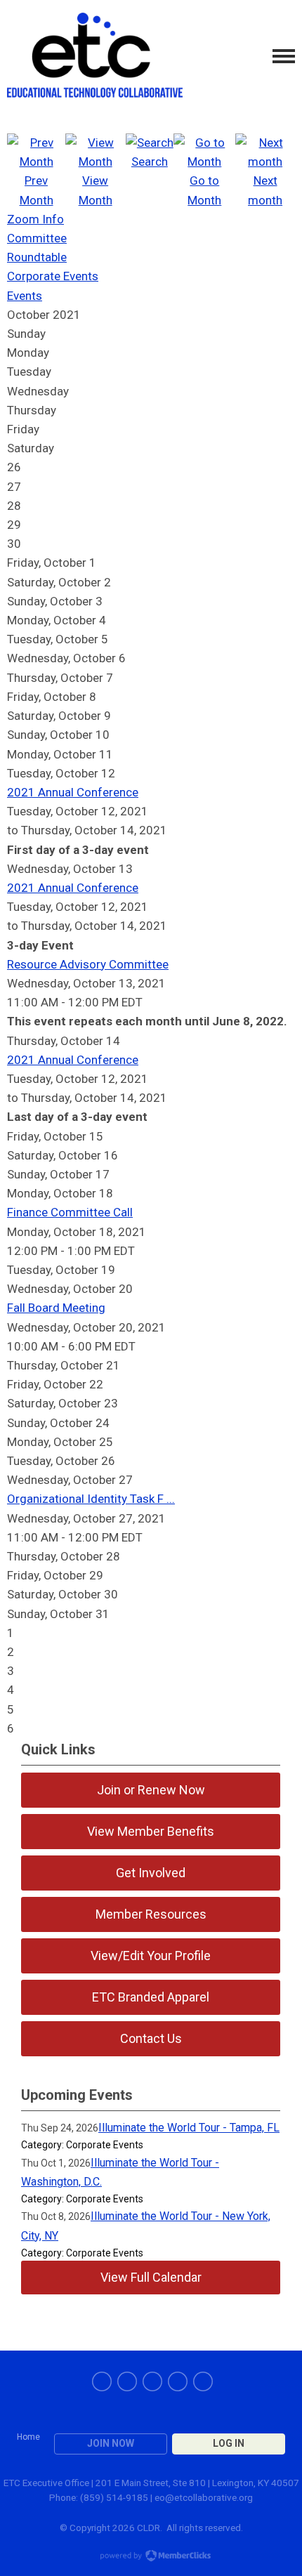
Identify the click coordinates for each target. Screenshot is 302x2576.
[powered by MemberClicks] (151, 2557)
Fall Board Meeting (56, 1308)
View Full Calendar (151, 2277)
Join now (111, 2443)
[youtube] (178, 2381)
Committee (37, 238)
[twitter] (127, 2381)
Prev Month (37, 190)
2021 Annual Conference (73, 792)
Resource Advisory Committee (88, 964)
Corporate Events (53, 276)
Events (25, 296)
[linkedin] (152, 2381)
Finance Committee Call (70, 1212)
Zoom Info (35, 219)
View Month (96, 190)
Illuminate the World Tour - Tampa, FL (189, 2128)
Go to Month (204, 190)
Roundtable (37, 257)
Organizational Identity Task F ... (91, 1499)
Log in (229, 2443)
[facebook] (102, 2381)
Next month (265, 190)
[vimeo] (203, 2381)
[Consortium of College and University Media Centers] (95, 57)
